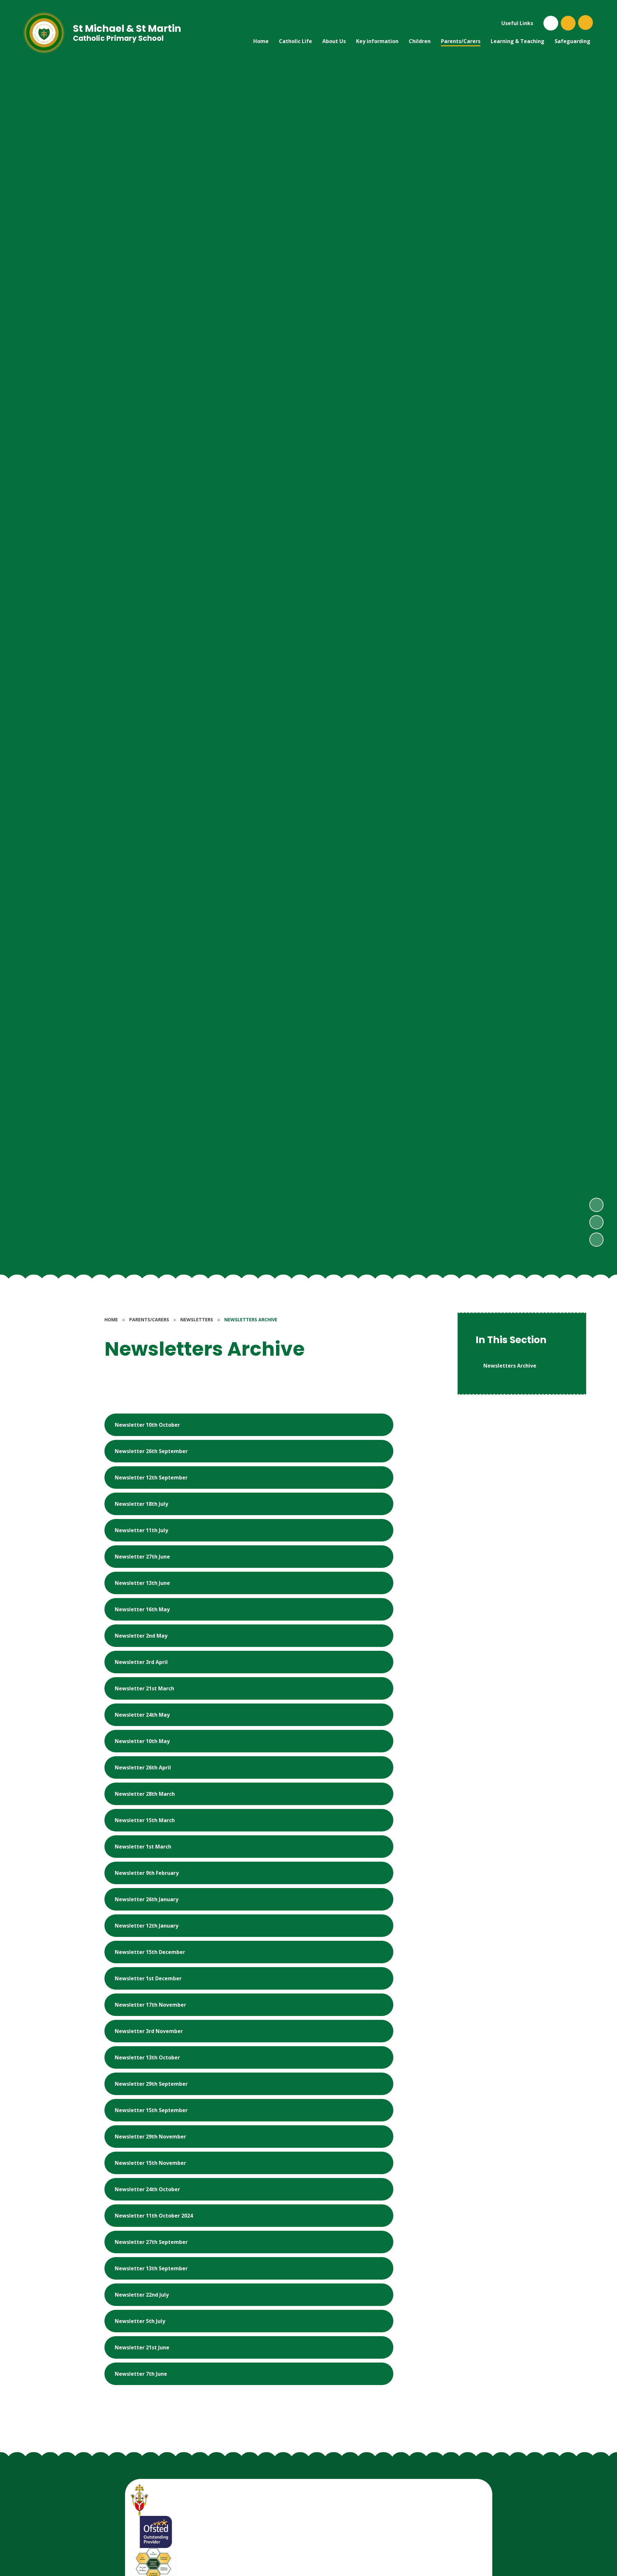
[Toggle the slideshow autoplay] (596, 1240)
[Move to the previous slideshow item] (596, 1222)
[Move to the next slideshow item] (596, 1205)
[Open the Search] (568, 23)
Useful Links (517, 23)
